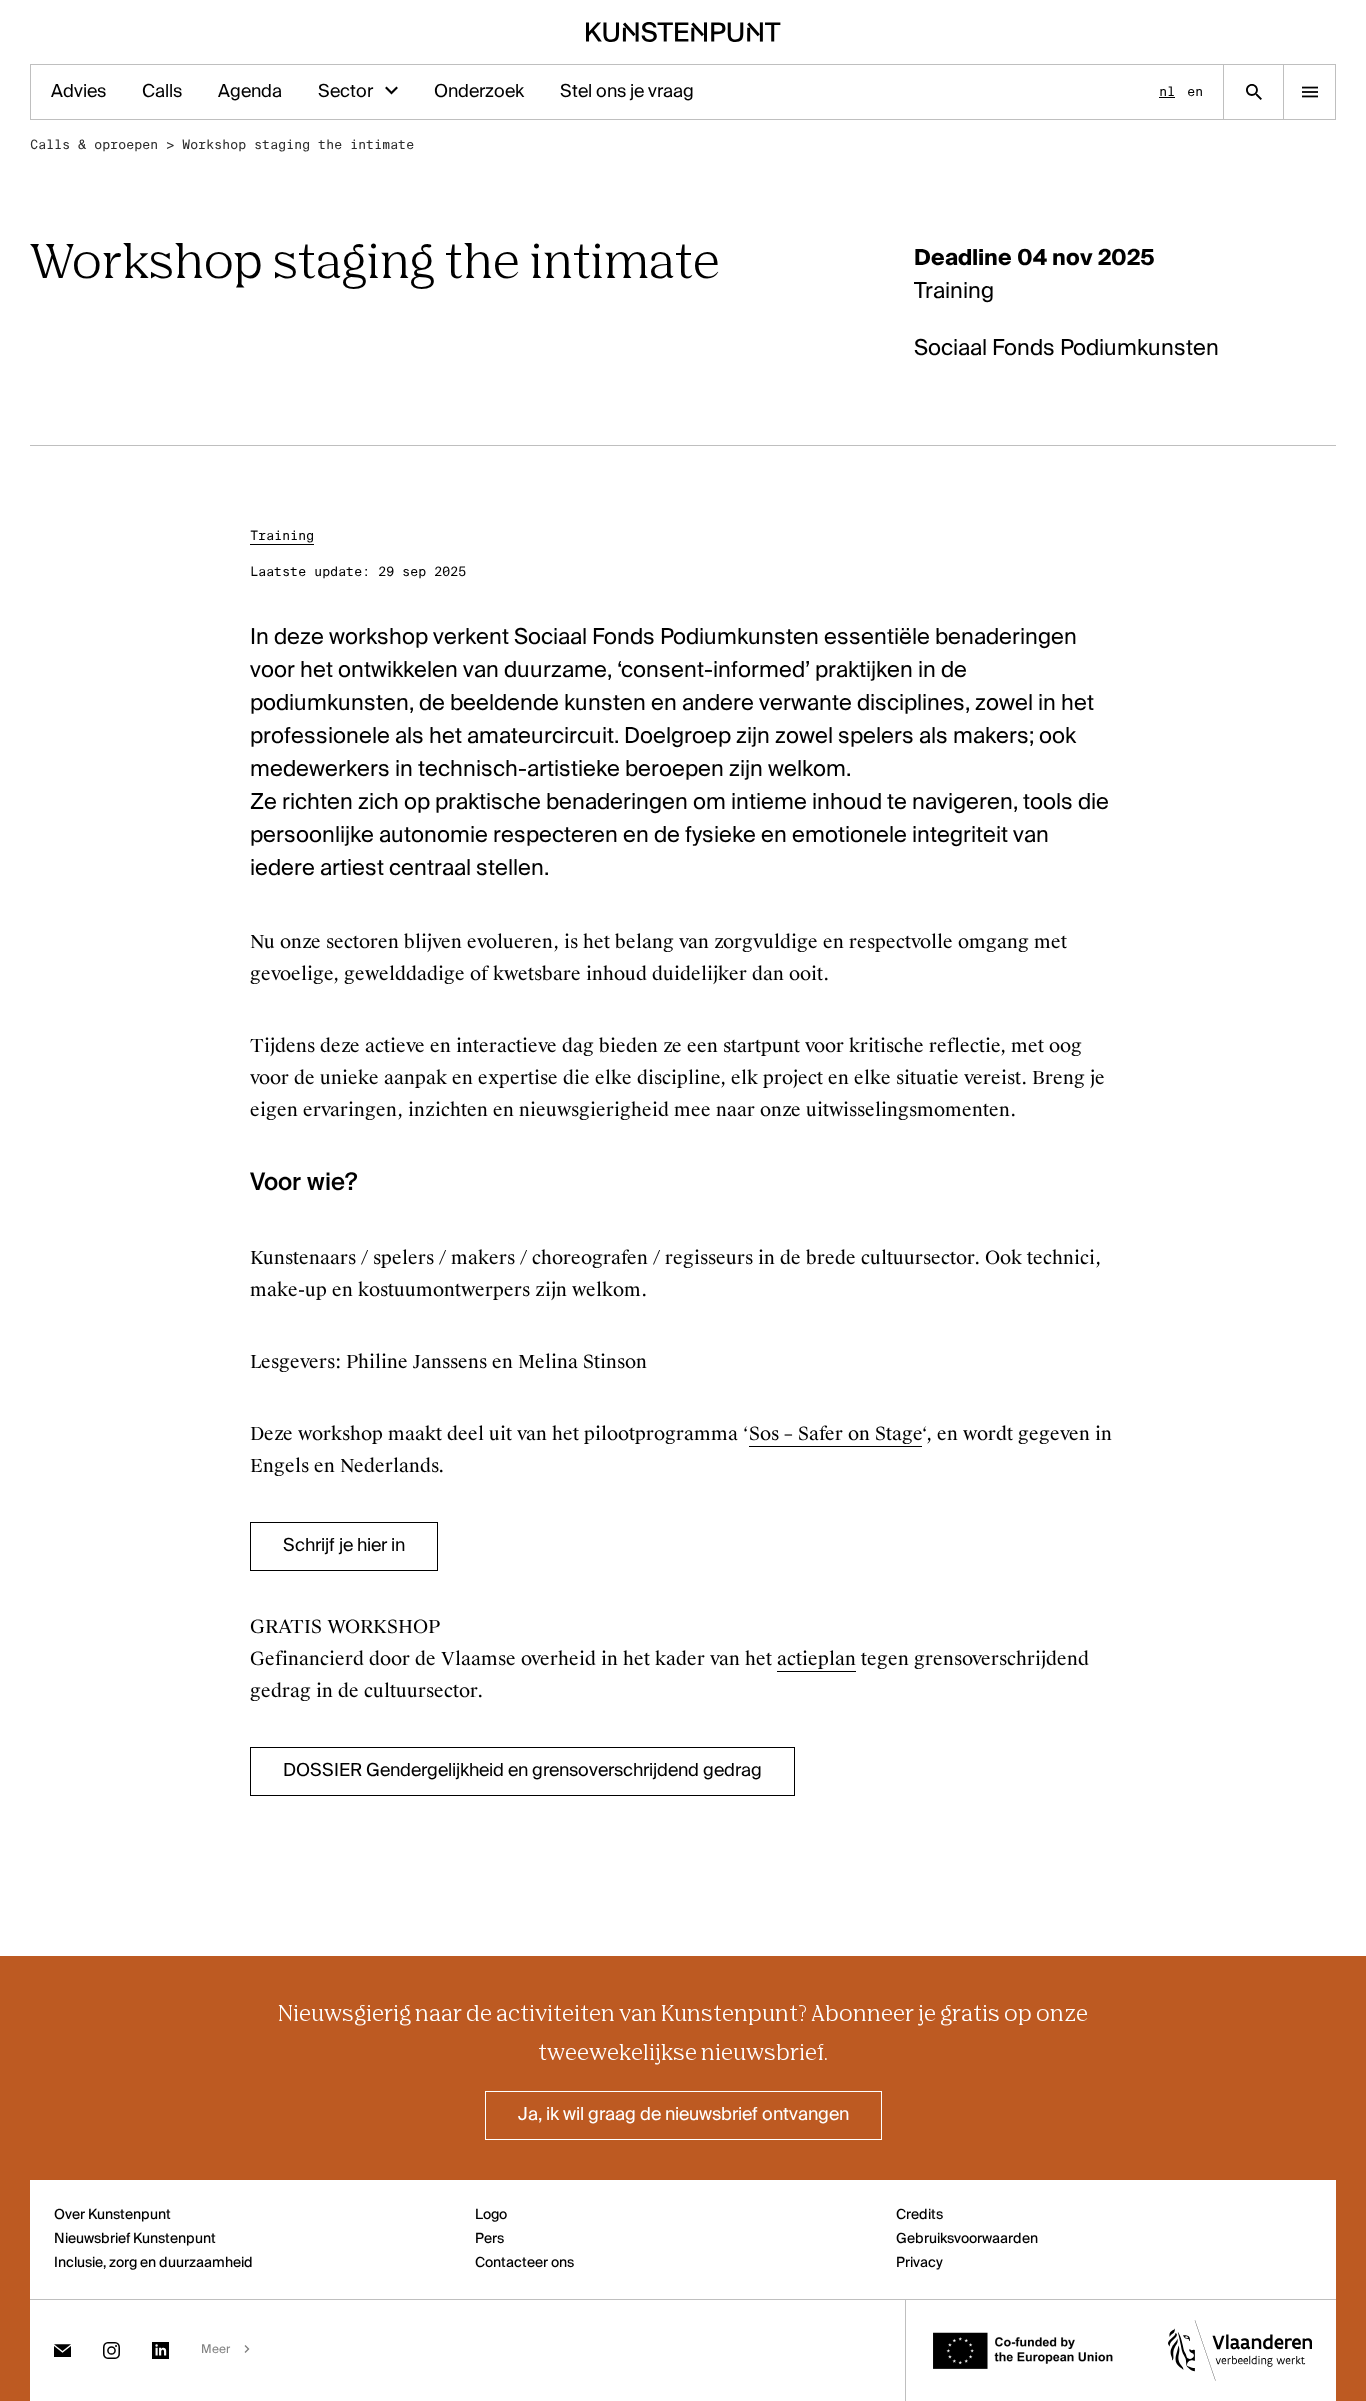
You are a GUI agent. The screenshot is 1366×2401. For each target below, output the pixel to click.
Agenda (250, 92)
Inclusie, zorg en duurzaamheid (153, 2263)
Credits (919, 2215)
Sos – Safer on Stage (835, 1434)
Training (282, 535)
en (1195, 91)
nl (1167, 91)
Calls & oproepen (94, 144)
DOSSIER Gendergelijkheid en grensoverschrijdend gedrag (522, 1771)
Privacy (919, 2263)
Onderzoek (479, 92)
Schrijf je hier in (344, 1546)
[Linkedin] (160, 2350)
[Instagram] (111, 2350)
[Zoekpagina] (1253, 92)
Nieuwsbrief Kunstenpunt (135, 2239)
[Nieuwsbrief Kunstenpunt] (62, 2350)
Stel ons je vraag (627, 92)
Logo (491, 2215)
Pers (489, 2239)
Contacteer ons (524, 2263)
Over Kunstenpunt (112, 2215)
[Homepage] (683, 32)
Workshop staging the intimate (298, 144)
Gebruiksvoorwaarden (967, 2239)
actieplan (816, 1659)
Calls (162, 92)
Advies (78, 92)
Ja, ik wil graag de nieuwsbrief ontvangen (683, 2115)
